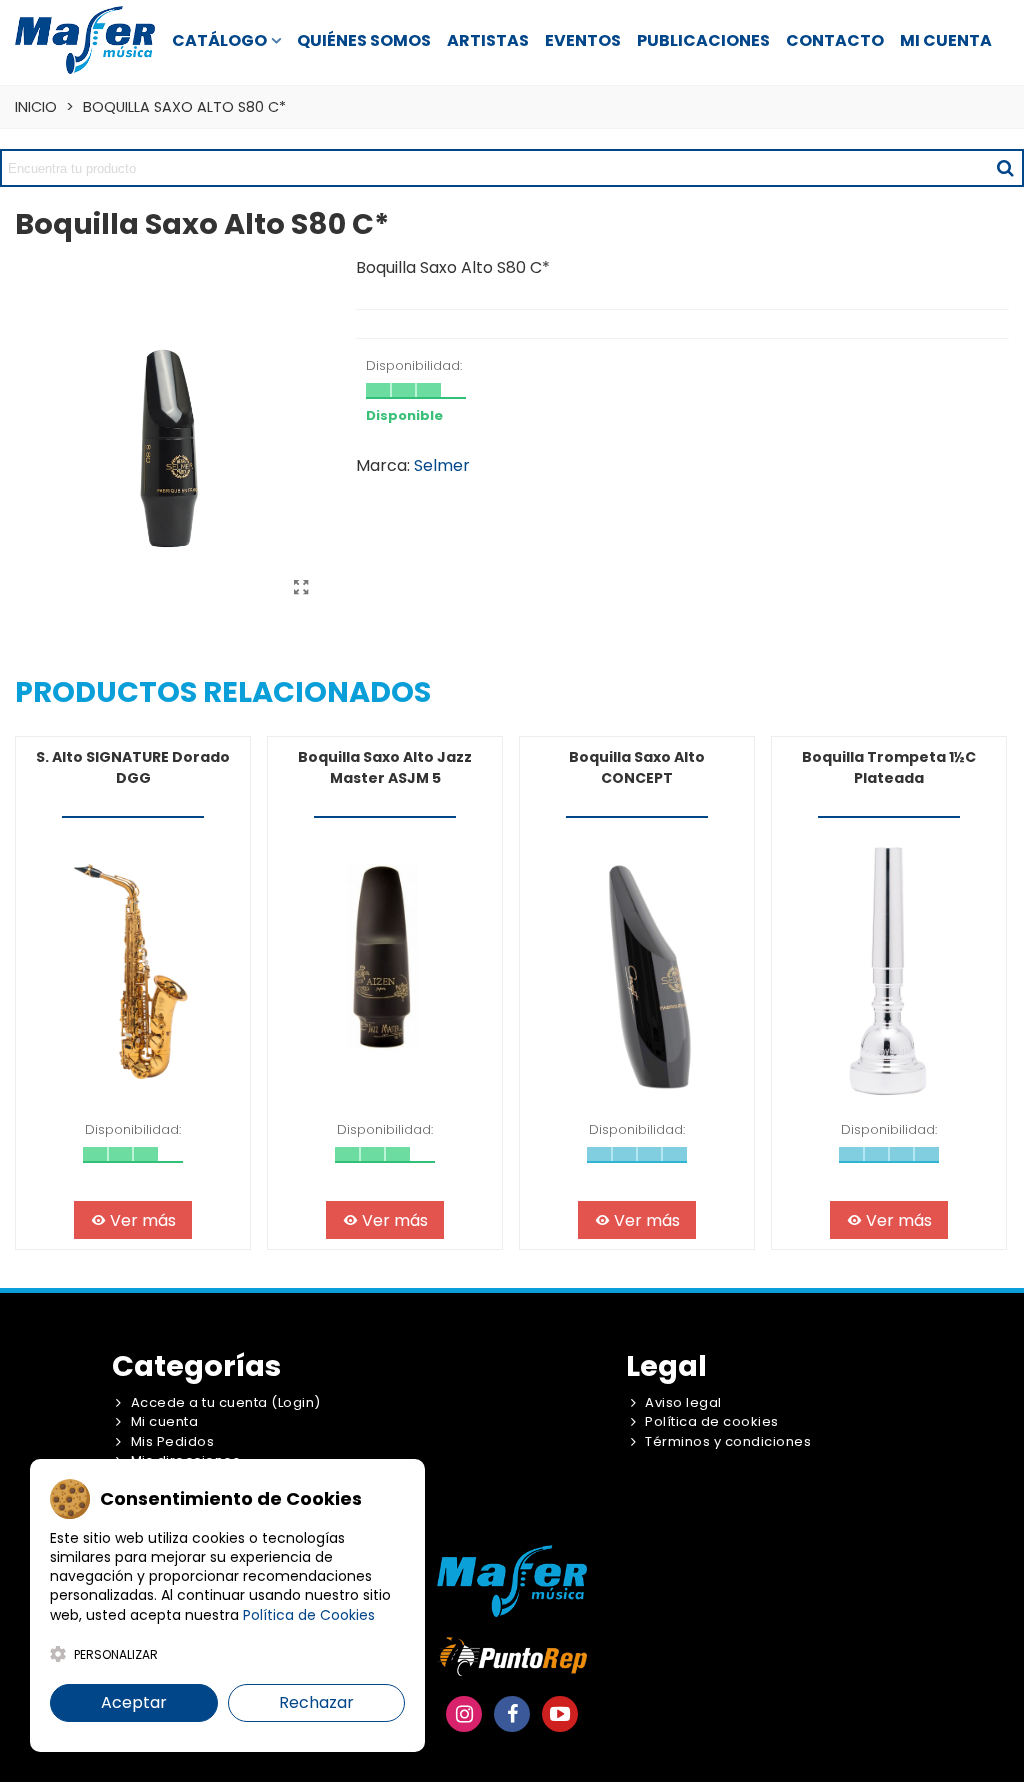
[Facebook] (512, 1714)
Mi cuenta (946, 40)
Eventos (583, 40)
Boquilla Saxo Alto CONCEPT (637, 767)
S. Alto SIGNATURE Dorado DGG (133, 767)
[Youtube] (560, 1714)
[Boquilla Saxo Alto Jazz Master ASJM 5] (385, 971)
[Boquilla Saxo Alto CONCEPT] (637, 971)
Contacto (835, 40)
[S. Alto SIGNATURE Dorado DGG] (133, 971)
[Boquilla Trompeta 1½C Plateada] (889, 971)
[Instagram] (464, 1714)
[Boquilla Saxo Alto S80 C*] (301, 588)
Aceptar (134, 1702)
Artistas (488, 40)
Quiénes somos (364, 40)
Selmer (442, 465)
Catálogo (219, 40)
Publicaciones (703, 40)
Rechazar (316, 1702)
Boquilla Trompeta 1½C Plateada (889, 767)
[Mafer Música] (85, 39)
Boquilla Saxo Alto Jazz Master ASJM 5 (385, 767)
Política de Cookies (309, 1615)
